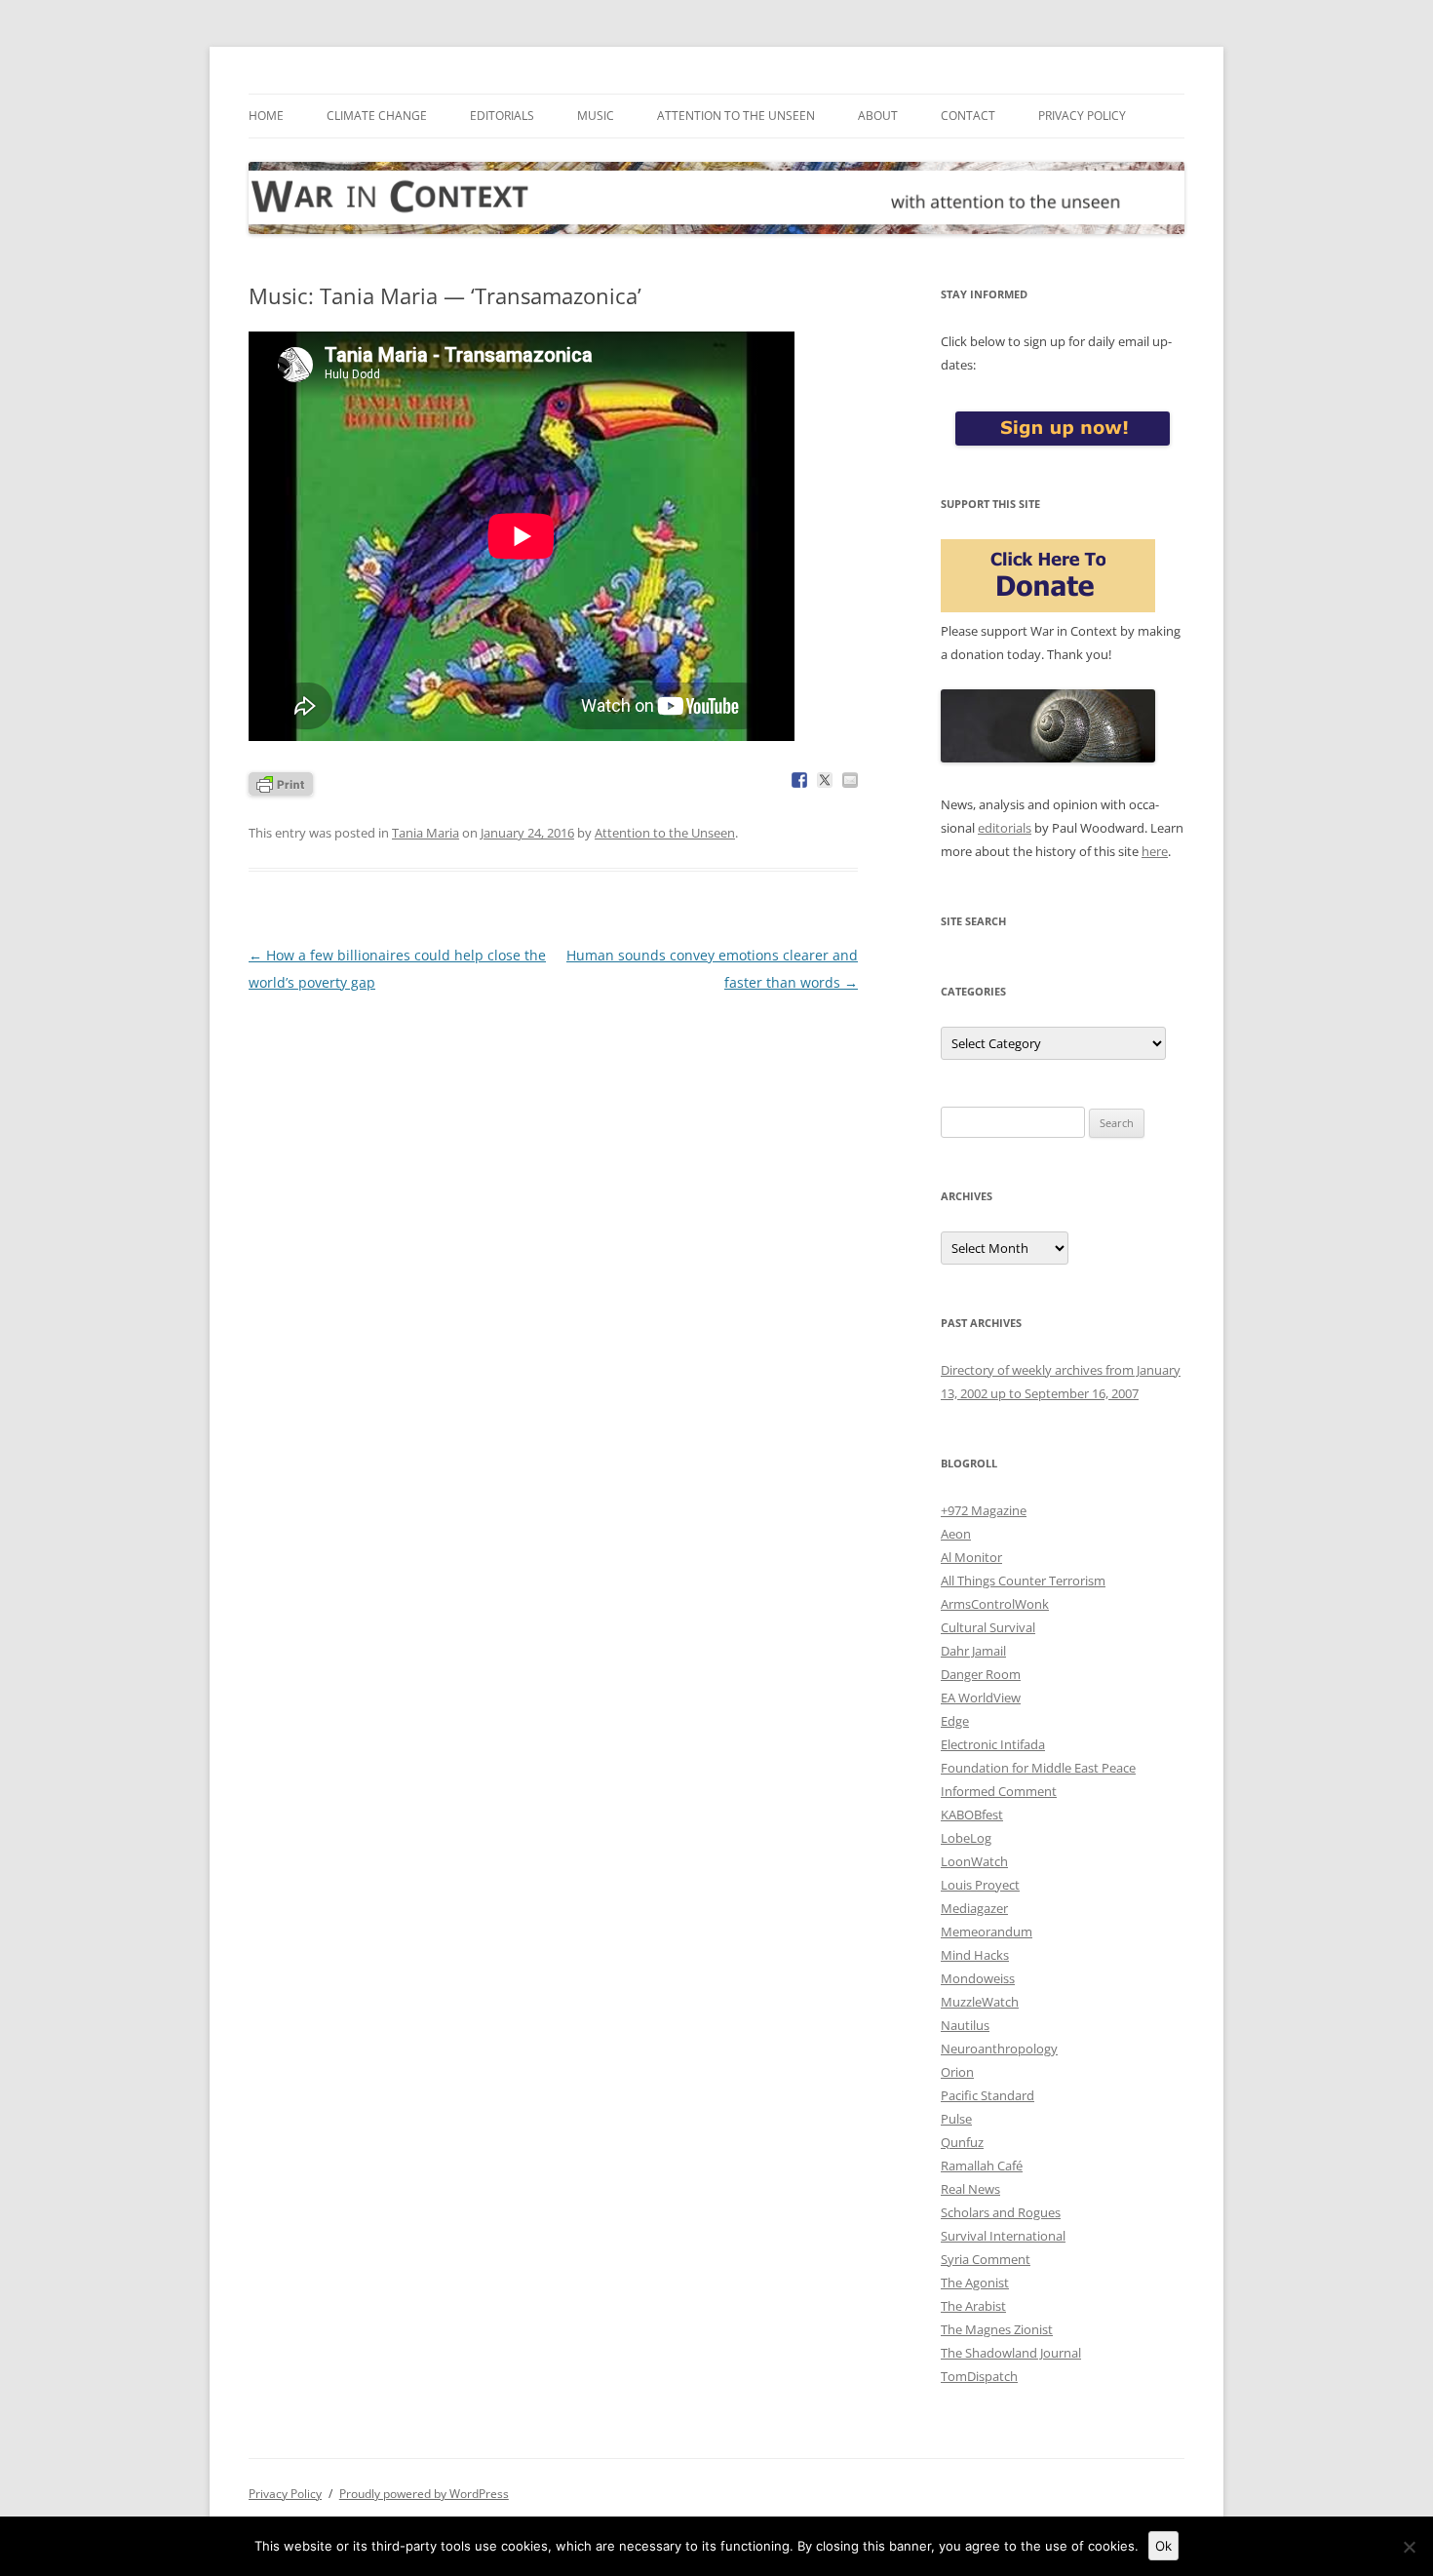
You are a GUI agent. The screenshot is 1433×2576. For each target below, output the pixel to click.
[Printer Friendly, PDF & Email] (281, 782)
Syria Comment (986, 2259)
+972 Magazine (984, 1510)
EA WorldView (981, 1698)
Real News (970, 2189)
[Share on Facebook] (799, 780)
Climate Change (377, 116)
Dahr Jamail (973, 1651)
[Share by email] (850, 780)
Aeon (956, 1534)
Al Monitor (971, 1557)
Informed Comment (999, 1791)
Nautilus (965, 2025)
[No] (1409, 2547)
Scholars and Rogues (1001, 2212)
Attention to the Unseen (736, 116)
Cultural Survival (988, 1627)
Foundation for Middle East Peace (1038, 1768)
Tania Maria (426, 833)
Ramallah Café (982, 2166)
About (878, 116)
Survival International (1003, 2236)
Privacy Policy (1082, 116)
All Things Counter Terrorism (1023, 1581)
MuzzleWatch (980, 2002)
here (1155, 851)
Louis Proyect (980, 1885)
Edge (955, 1721)
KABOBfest (972, 1815)
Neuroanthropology (999, 2049)
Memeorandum (987, 1932)
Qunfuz (962, 2142)
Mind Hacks (975, 1955)
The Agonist (975, 2283)
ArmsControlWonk (995, 1604)
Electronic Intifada (993, 1744)
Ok (1163, 2546)
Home (266, 116)
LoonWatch (974, 1861)
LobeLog (966, 1838)
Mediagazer (974, 1908)
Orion (957, 2072)
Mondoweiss (978, 1978)
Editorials (502, 116)
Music (596, 116)
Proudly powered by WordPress (424, 2494)
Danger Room (981, 1674)
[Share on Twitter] (825, 780)
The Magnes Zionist (997, 2329)
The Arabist (973, 2306)
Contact (968, 116)
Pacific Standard (988, 2095)
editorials (1005, 828)
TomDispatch (979, 2376)
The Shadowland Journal (1011, 2353)
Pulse (956, 2119)
